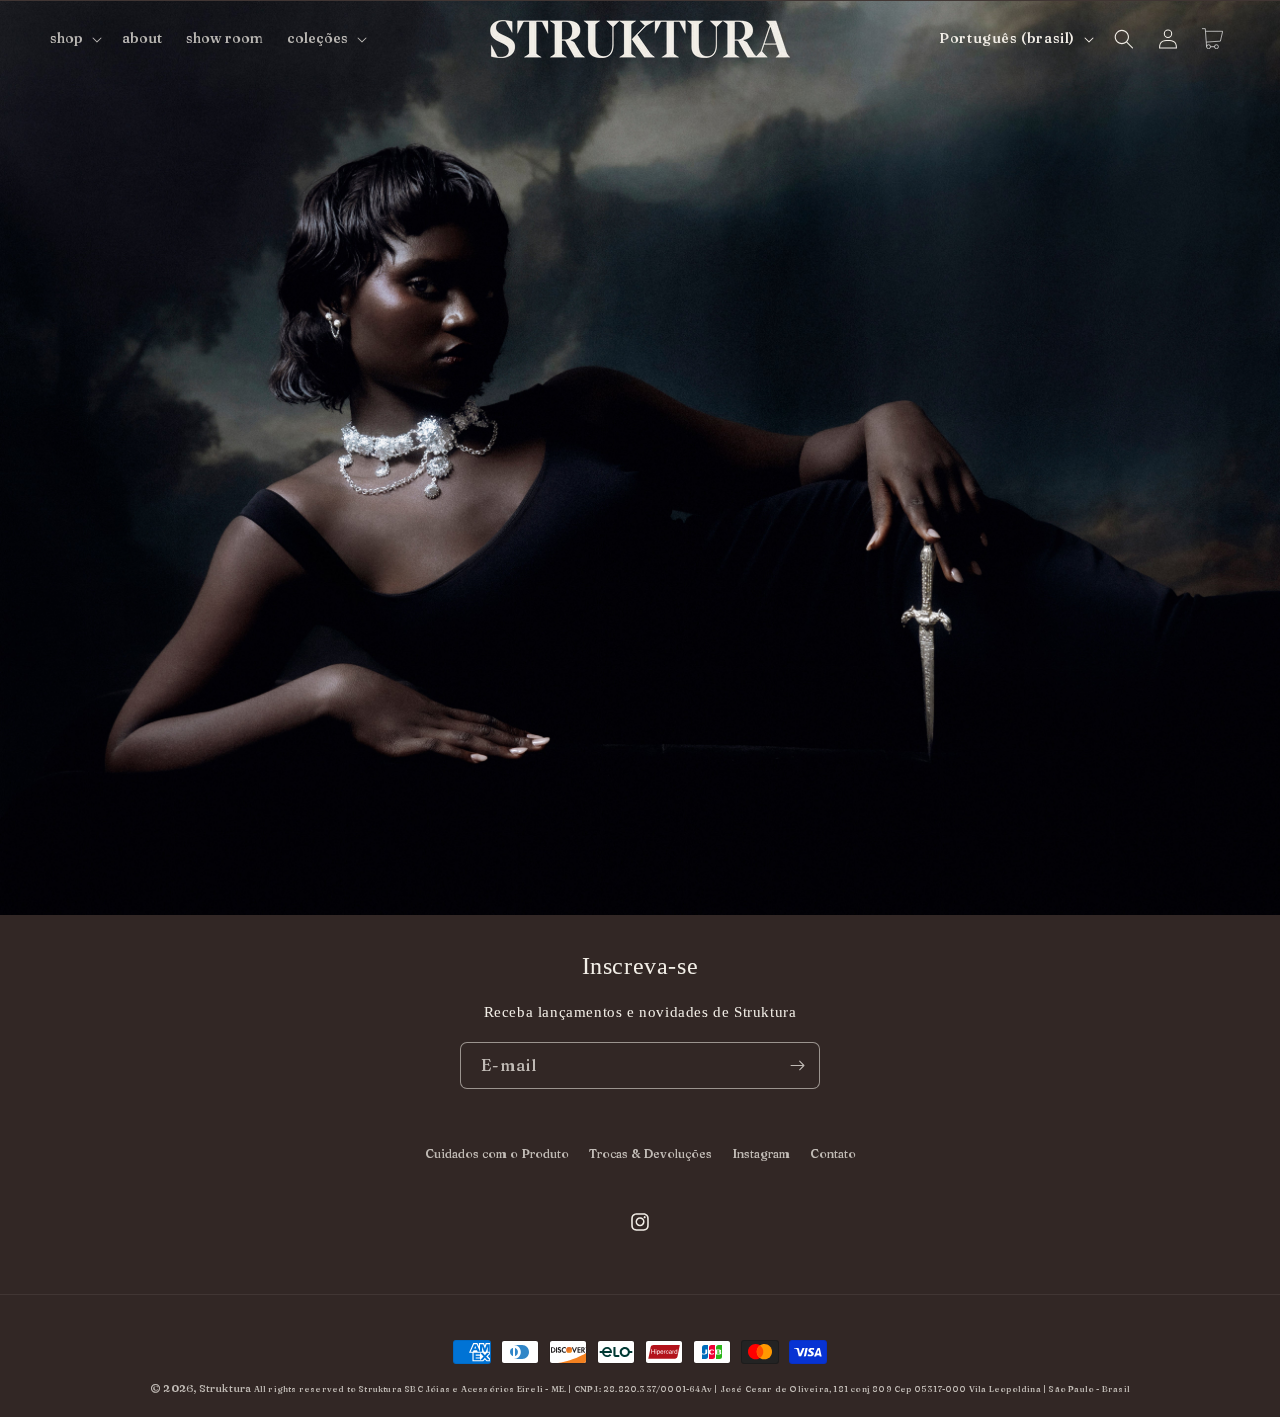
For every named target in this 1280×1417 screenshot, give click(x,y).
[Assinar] (797, 1065)
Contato (833, 1153)
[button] (74, 38)
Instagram (761, 1153)
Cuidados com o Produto (497, 1153)
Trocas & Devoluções (650, 1153)
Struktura (225, 1388)
